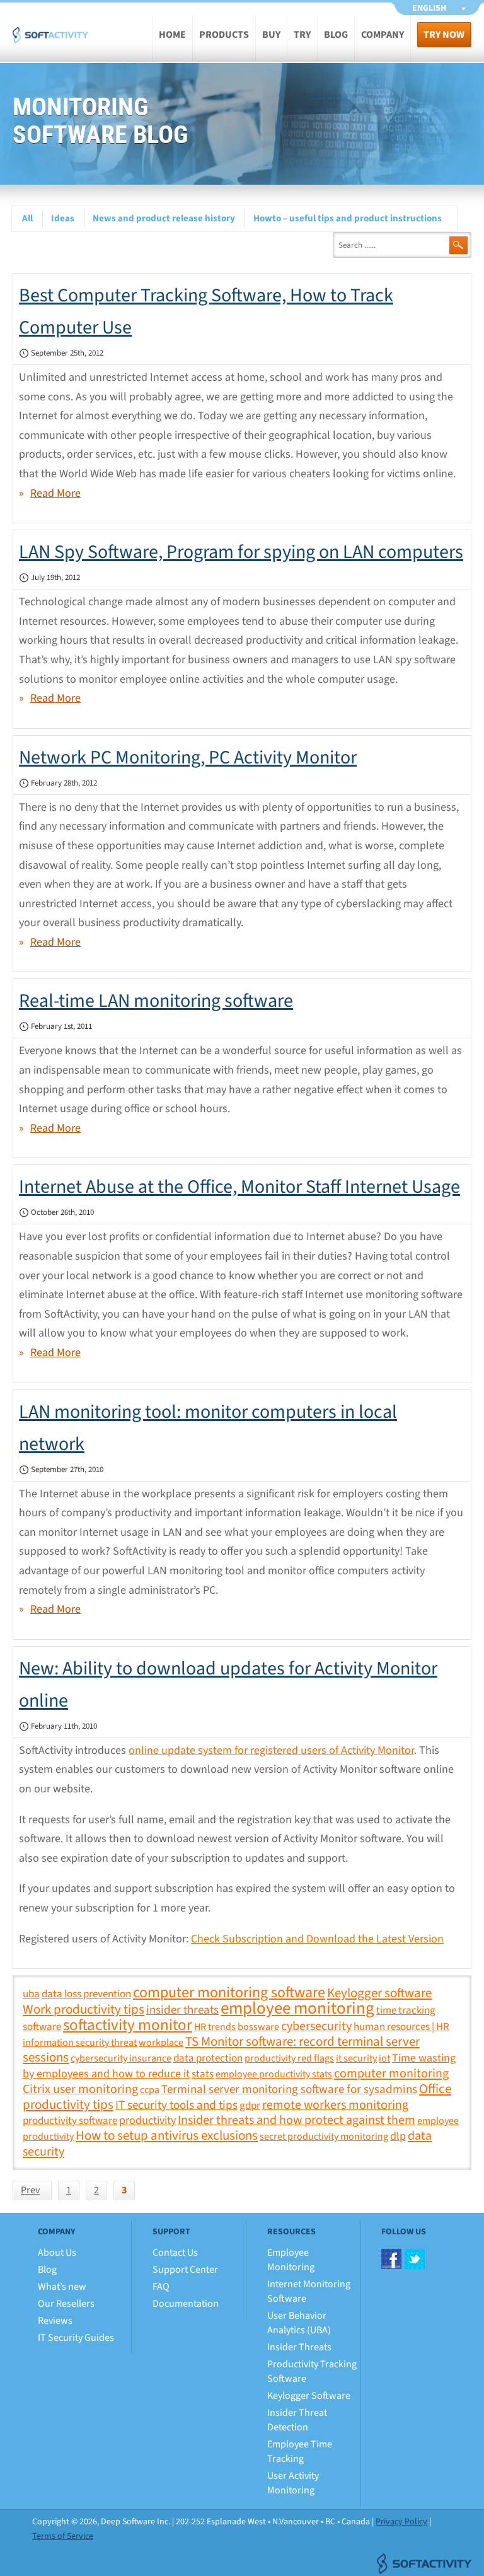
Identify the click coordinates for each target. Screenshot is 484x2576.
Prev (30, 2190)
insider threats (182, 2010)
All (27, 218)
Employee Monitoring (291, 2260)
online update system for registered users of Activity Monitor (271, 1750)
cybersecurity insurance (121, 2058)
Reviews (55, 2321)
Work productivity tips (84, 2010)
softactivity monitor (128, 2025)
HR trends (215, 2027)
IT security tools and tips (176, 2105)
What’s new (62, 2287)
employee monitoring (297, 2009)
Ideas (63, 218)
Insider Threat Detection (297, 2420)
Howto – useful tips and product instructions (348, 218)
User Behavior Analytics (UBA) (299, 2323)
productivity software (70, 2121)
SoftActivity (50, 44)
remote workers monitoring (335, 2105)
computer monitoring (391, 2073)
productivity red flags (289, 2058)
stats (203, 2074)
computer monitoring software (229, 1993)
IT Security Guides (76, 2338)
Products (224, 35)
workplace (161, 2043)
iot (384, 2058)
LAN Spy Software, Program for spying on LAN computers (241, 552)
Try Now (444, 35)
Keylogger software (379, 1993)
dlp (398, 2136)
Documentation (186, 2304)
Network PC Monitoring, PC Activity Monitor (188, 757)
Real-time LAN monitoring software (156, 1001)
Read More (55, 493)
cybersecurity (316, 2026)
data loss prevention (86, 1994)
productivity (147, 2120)
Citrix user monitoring (80, 2089)
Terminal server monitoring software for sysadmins (289, 2089)
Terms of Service (63, 2536)
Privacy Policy (401, 2522)
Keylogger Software (309, 2396)
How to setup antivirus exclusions (167, 2135)
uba (31, 1994)
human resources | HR (401, 2027)
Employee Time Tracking (300, 2451)
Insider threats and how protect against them (297, 2120)
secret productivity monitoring (324, 2137)
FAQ (161, 2287)
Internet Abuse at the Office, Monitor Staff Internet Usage (239, 1187)
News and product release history (164, 218)
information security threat (80, 2043)
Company (383, 35)
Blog (336, 35)
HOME (172, 35)
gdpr (250, 2105)
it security (356, 2058)
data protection (208, 2058)
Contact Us (175, 2253)
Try (302, 35)
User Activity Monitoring (293, 2483)
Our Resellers (66, 2304)
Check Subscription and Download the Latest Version (317, 1939)
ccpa (150, 2090)
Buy (271, 35)
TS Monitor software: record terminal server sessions (221, 2050)
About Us (57, 2253)
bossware (258, 2027)
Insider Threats (299, 2347)
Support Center (185, 2270)
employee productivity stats (274, 2074)
